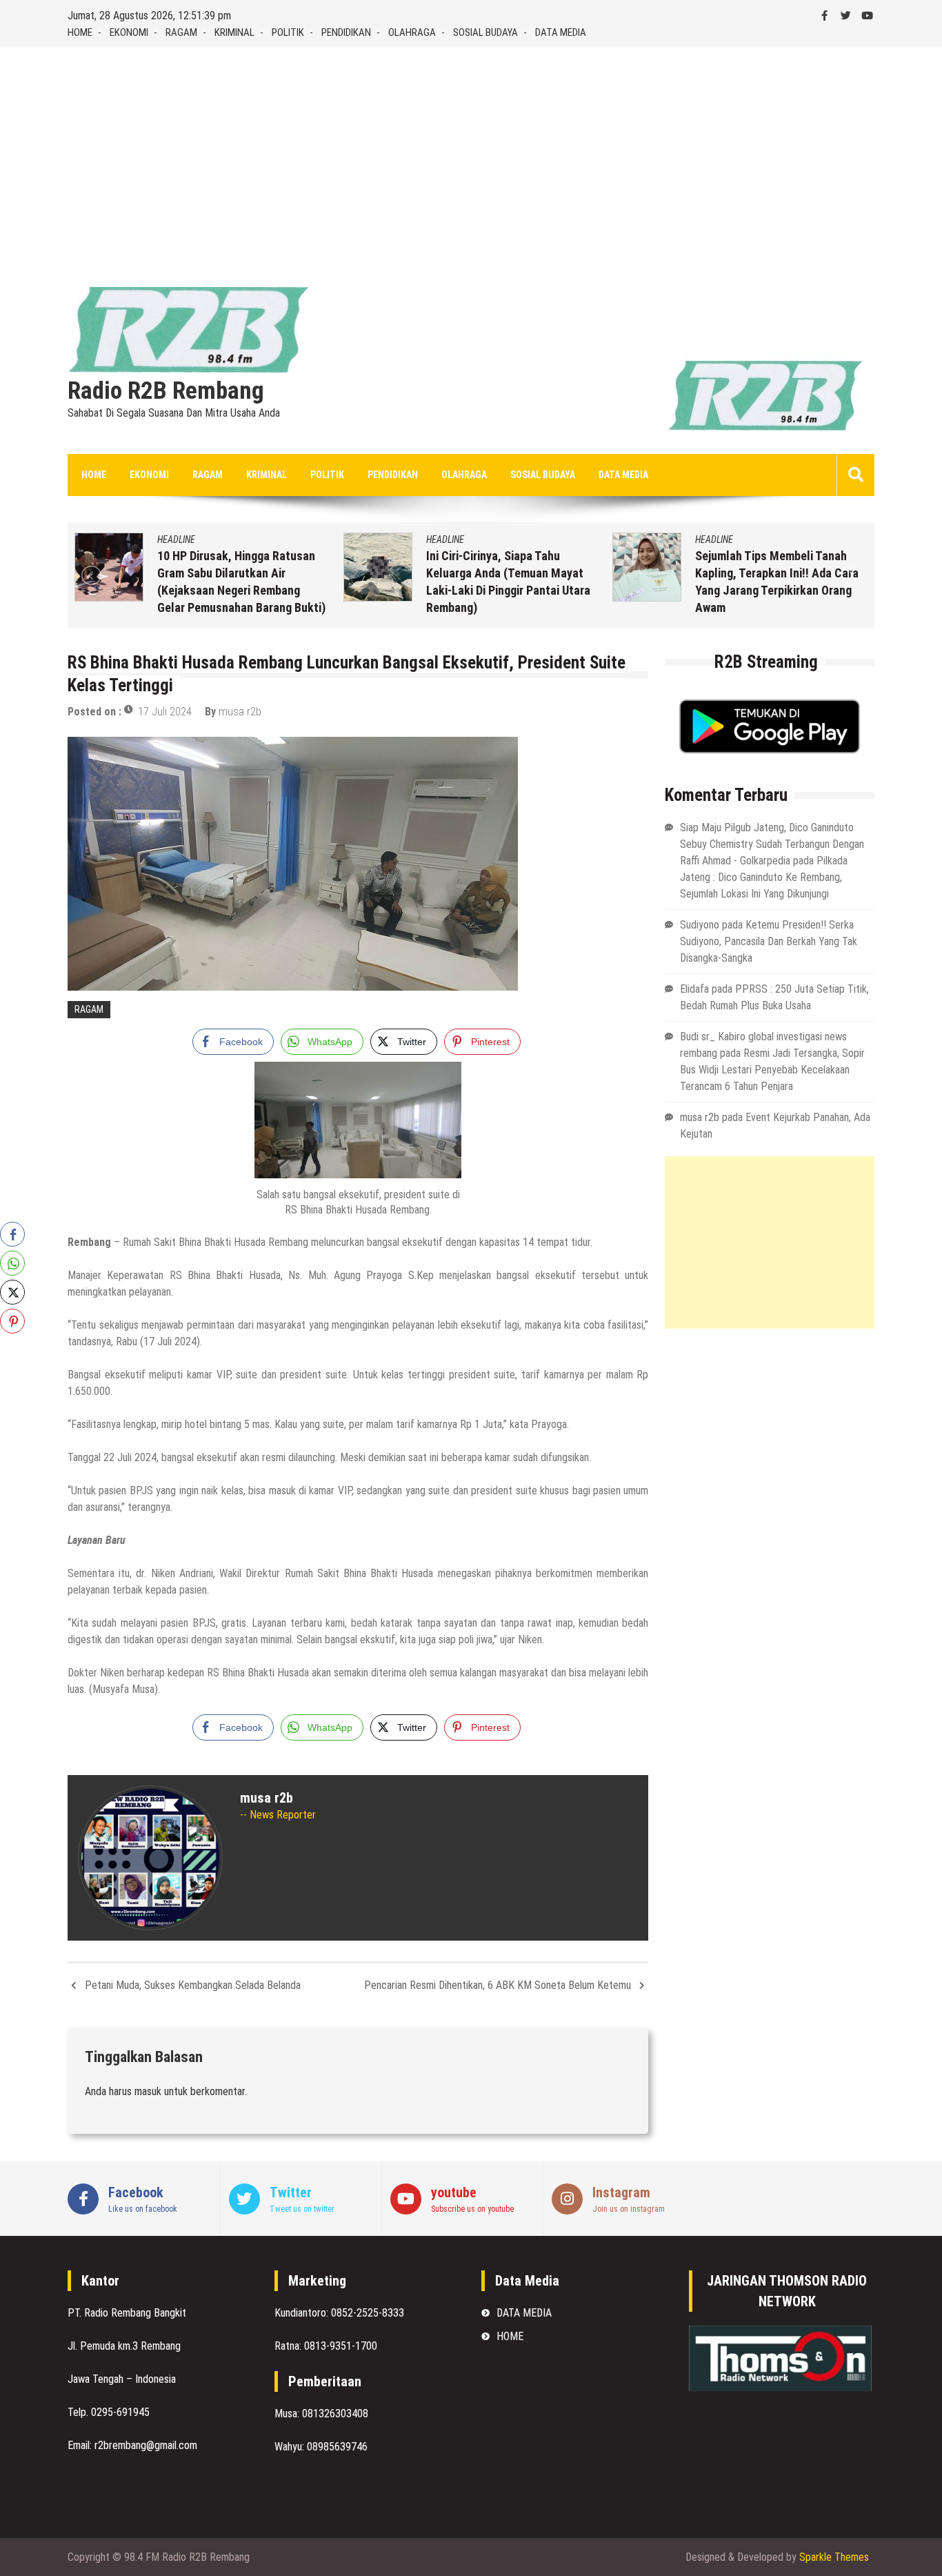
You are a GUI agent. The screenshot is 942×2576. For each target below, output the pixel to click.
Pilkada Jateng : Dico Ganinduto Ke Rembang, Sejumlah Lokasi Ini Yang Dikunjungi (764, 877)
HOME (80, 32)
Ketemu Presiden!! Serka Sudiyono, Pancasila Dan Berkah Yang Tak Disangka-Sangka (769, 941)
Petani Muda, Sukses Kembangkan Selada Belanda (193, 1985)
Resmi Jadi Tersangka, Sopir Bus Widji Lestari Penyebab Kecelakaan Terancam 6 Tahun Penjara (772, 1070)
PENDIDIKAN (346, 32)
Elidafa (694, 989)
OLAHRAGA (412, 32)
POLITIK (288, 32)
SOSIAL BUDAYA (485, 32)
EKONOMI (129, 32)
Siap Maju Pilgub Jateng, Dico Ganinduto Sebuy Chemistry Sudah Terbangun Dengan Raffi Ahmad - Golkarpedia (772, 844)
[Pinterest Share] (12, 1321)
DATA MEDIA (561, 32)
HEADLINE (176, 539)
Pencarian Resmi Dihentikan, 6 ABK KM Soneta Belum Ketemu (498, 1985)
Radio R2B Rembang (166, 391)
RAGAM (181, 32)
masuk (148, 2091)
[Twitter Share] (12, 1292)
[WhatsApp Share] (12, 1263)
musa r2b (240, 712)
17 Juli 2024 (165, 712)
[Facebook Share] (12, 1234)
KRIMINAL (234, 32)
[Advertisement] (471, 151)
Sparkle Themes (834, 2557)
